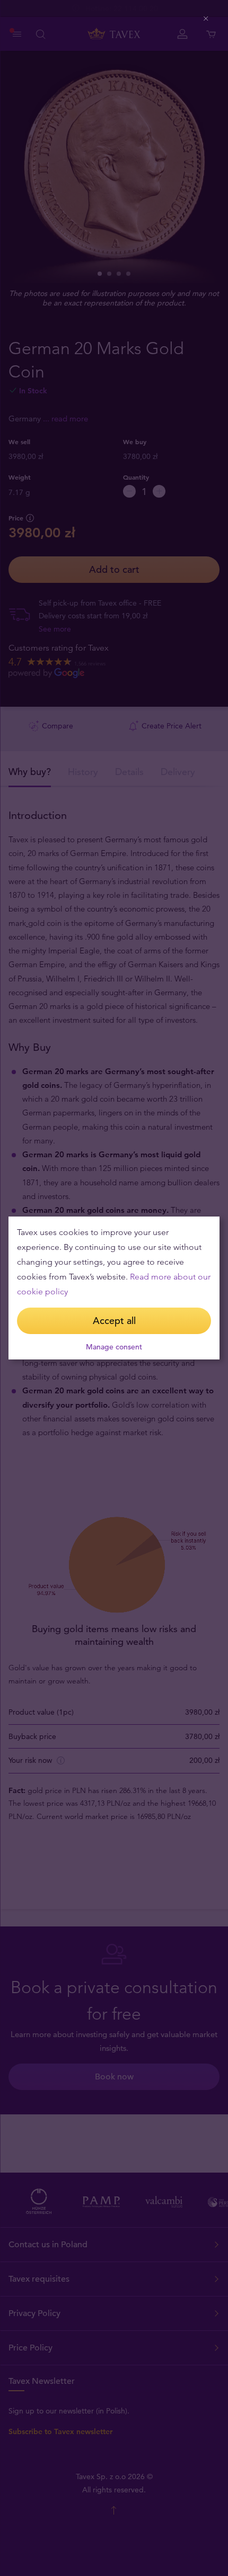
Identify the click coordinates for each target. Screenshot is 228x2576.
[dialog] (114, 1288)
